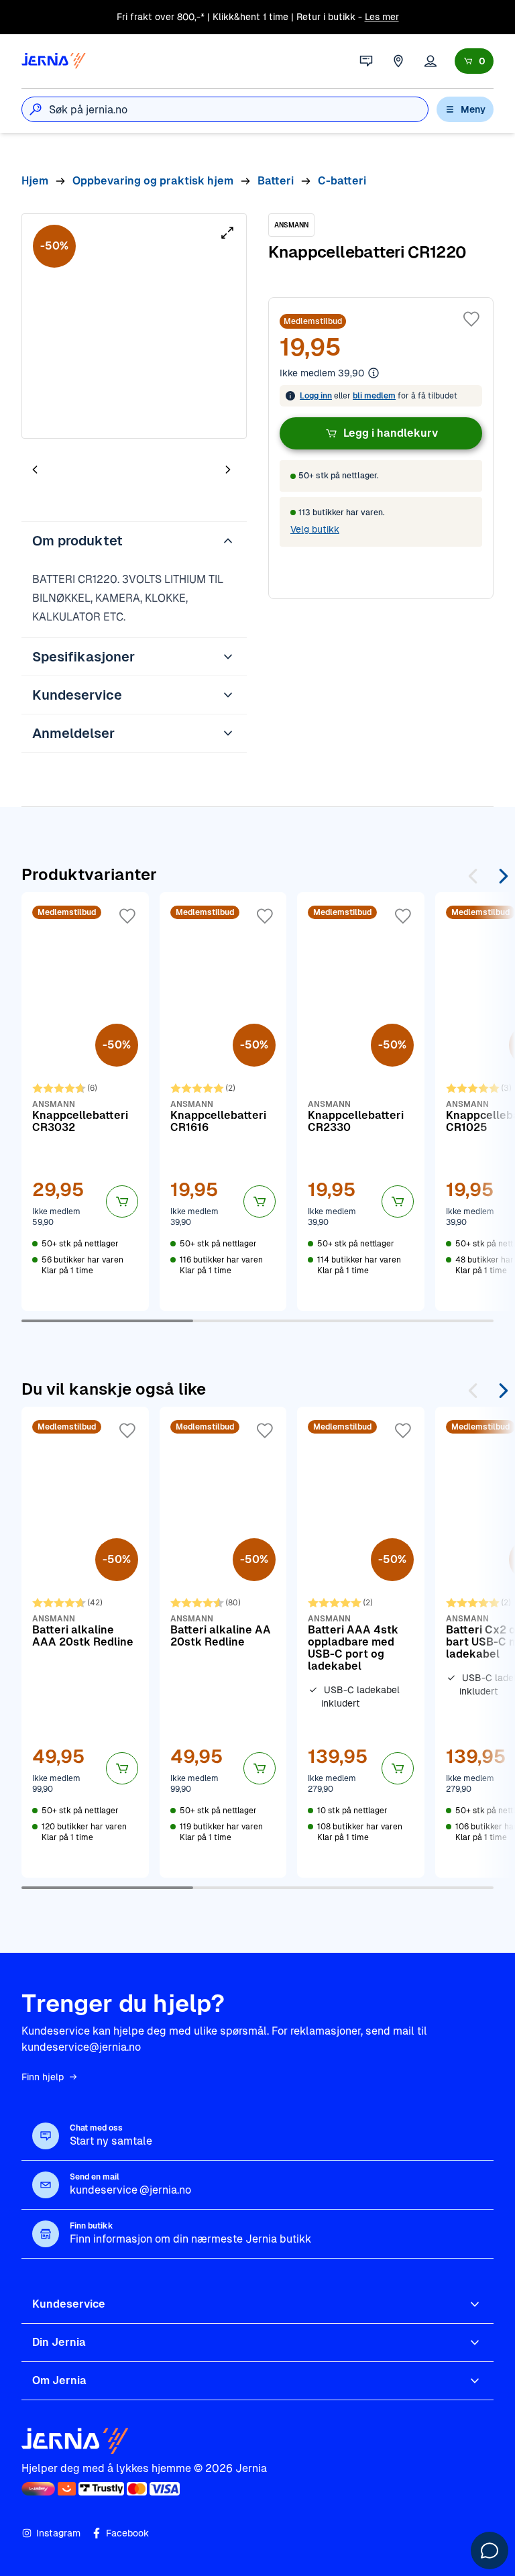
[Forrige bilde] (35, 469)
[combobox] (238, 109)
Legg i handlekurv (391, 433)
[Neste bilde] (228, 469)
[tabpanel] (134, 326)
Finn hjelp (43, 2077)
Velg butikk (315, 529)
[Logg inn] (431, 61)
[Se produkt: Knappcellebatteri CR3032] (85, 1102)
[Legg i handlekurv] (122, 1201)
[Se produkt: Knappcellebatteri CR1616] (223, 1102)
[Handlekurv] (474, 61)
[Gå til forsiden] (54, 61)
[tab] (75, 471)
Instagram (58, 2533)
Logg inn (316, 396)
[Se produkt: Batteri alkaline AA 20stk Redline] (223, 1642)
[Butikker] (398, 61)
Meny (473, 109)
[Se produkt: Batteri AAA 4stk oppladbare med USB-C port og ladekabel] (361, 1642)
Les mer (382, 17)
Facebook (127, 2533)
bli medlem (374, 396)
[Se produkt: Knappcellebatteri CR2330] (361, 1102)
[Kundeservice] (366, 61)
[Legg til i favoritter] (471, 319)
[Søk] (36, 109)
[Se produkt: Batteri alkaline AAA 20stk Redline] (85, 1642)
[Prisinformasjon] (374, 373)
